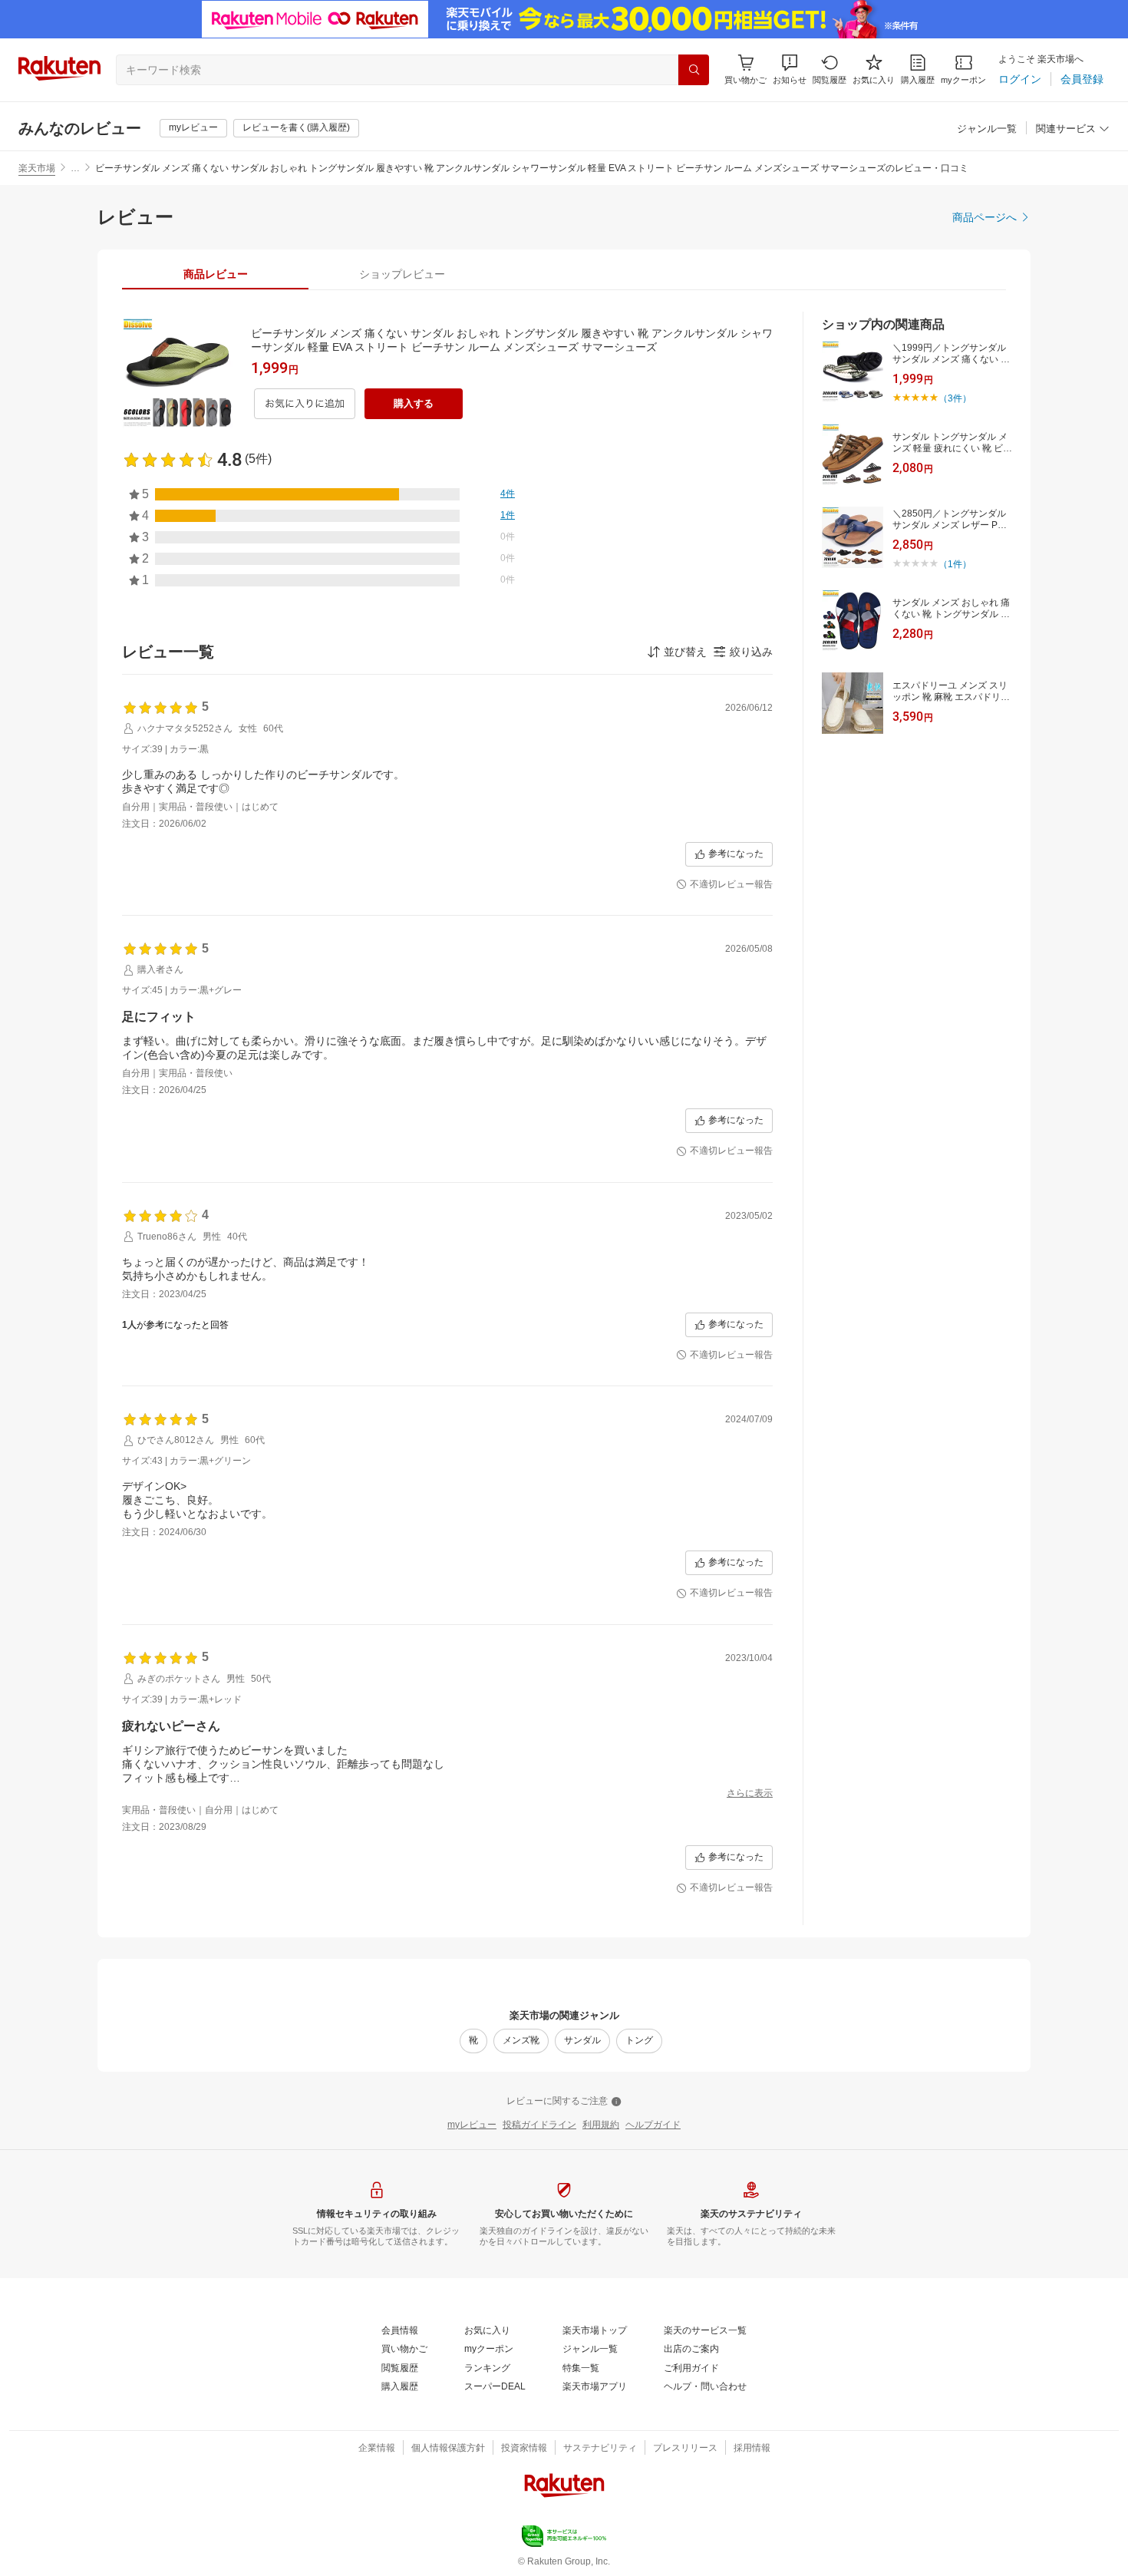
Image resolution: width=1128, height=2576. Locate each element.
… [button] (75, 168)
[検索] (694, 70)
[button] (790, 69)
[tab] (215, 274)
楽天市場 (37, 168)
